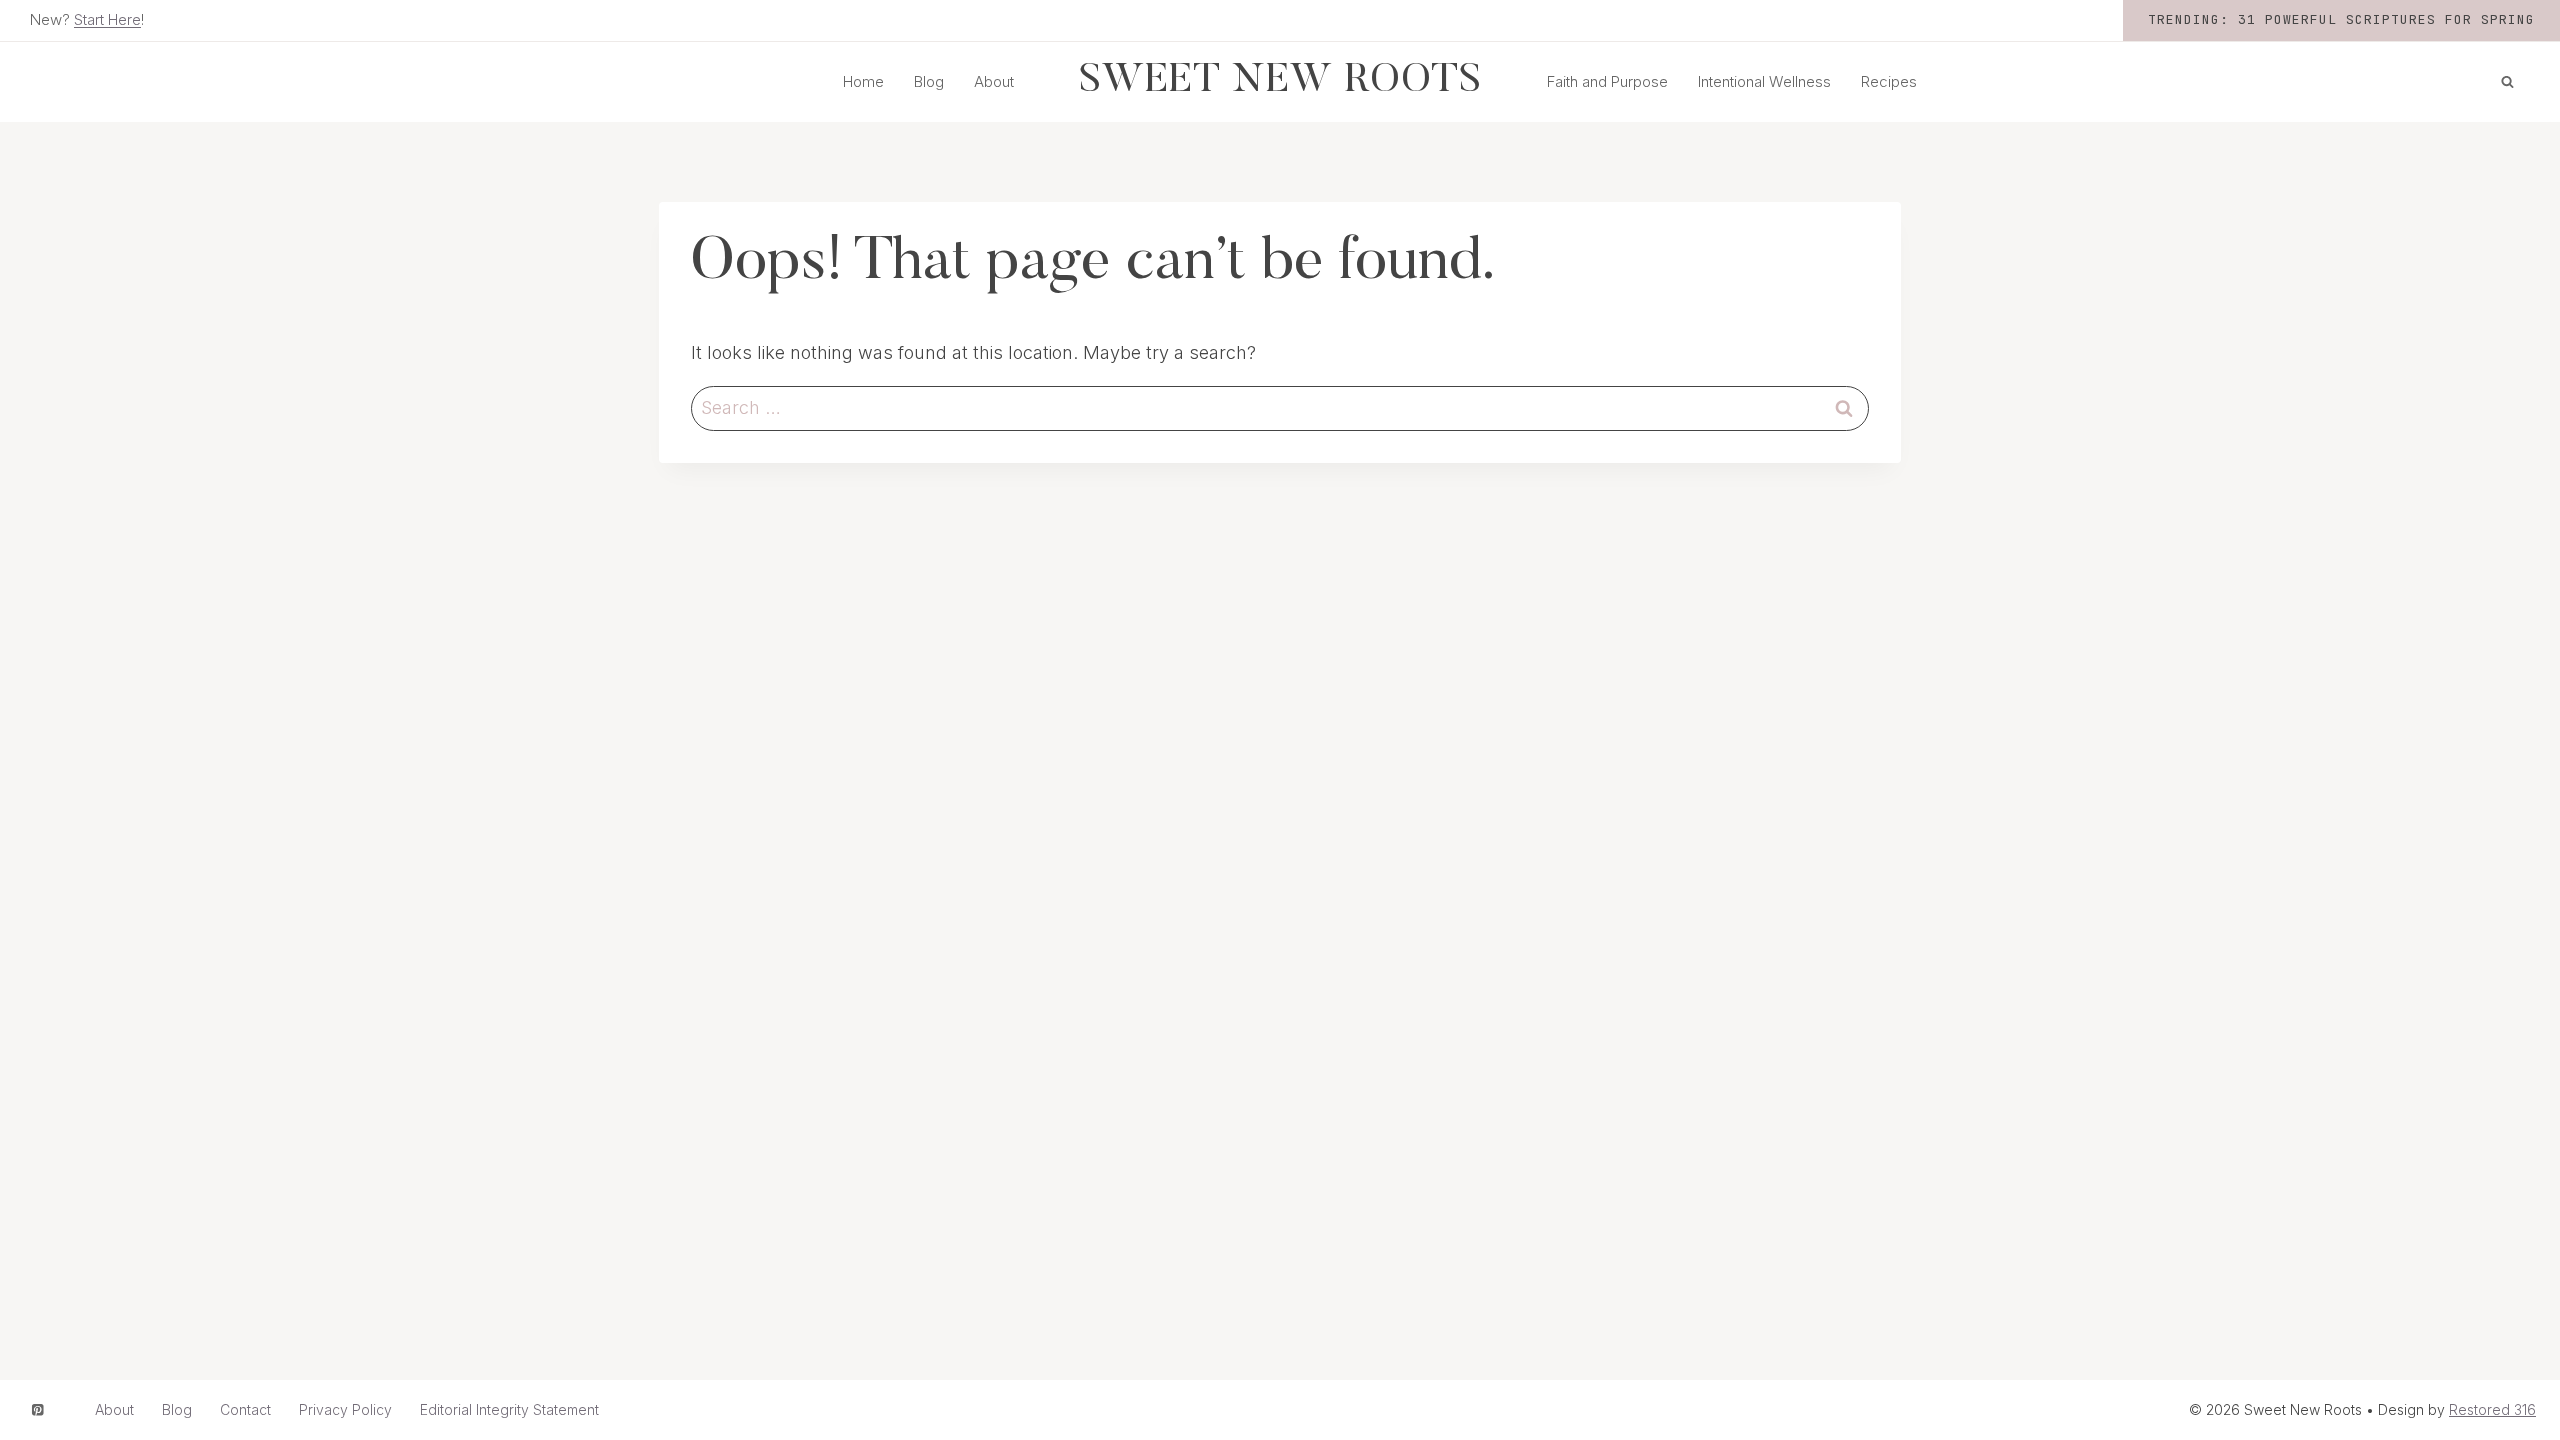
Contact (245, 1409)
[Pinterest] (37, 1409)
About (994, 81)
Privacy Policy (345, 1409)
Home (863, 81)
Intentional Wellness (1764, 81)
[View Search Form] (2507, 82)
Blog (929, 81)
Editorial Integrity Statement (509, 1409)
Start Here (107, 19)
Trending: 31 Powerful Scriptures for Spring (2341, 19)
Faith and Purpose (1607, 81)
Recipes (1889, 81)
